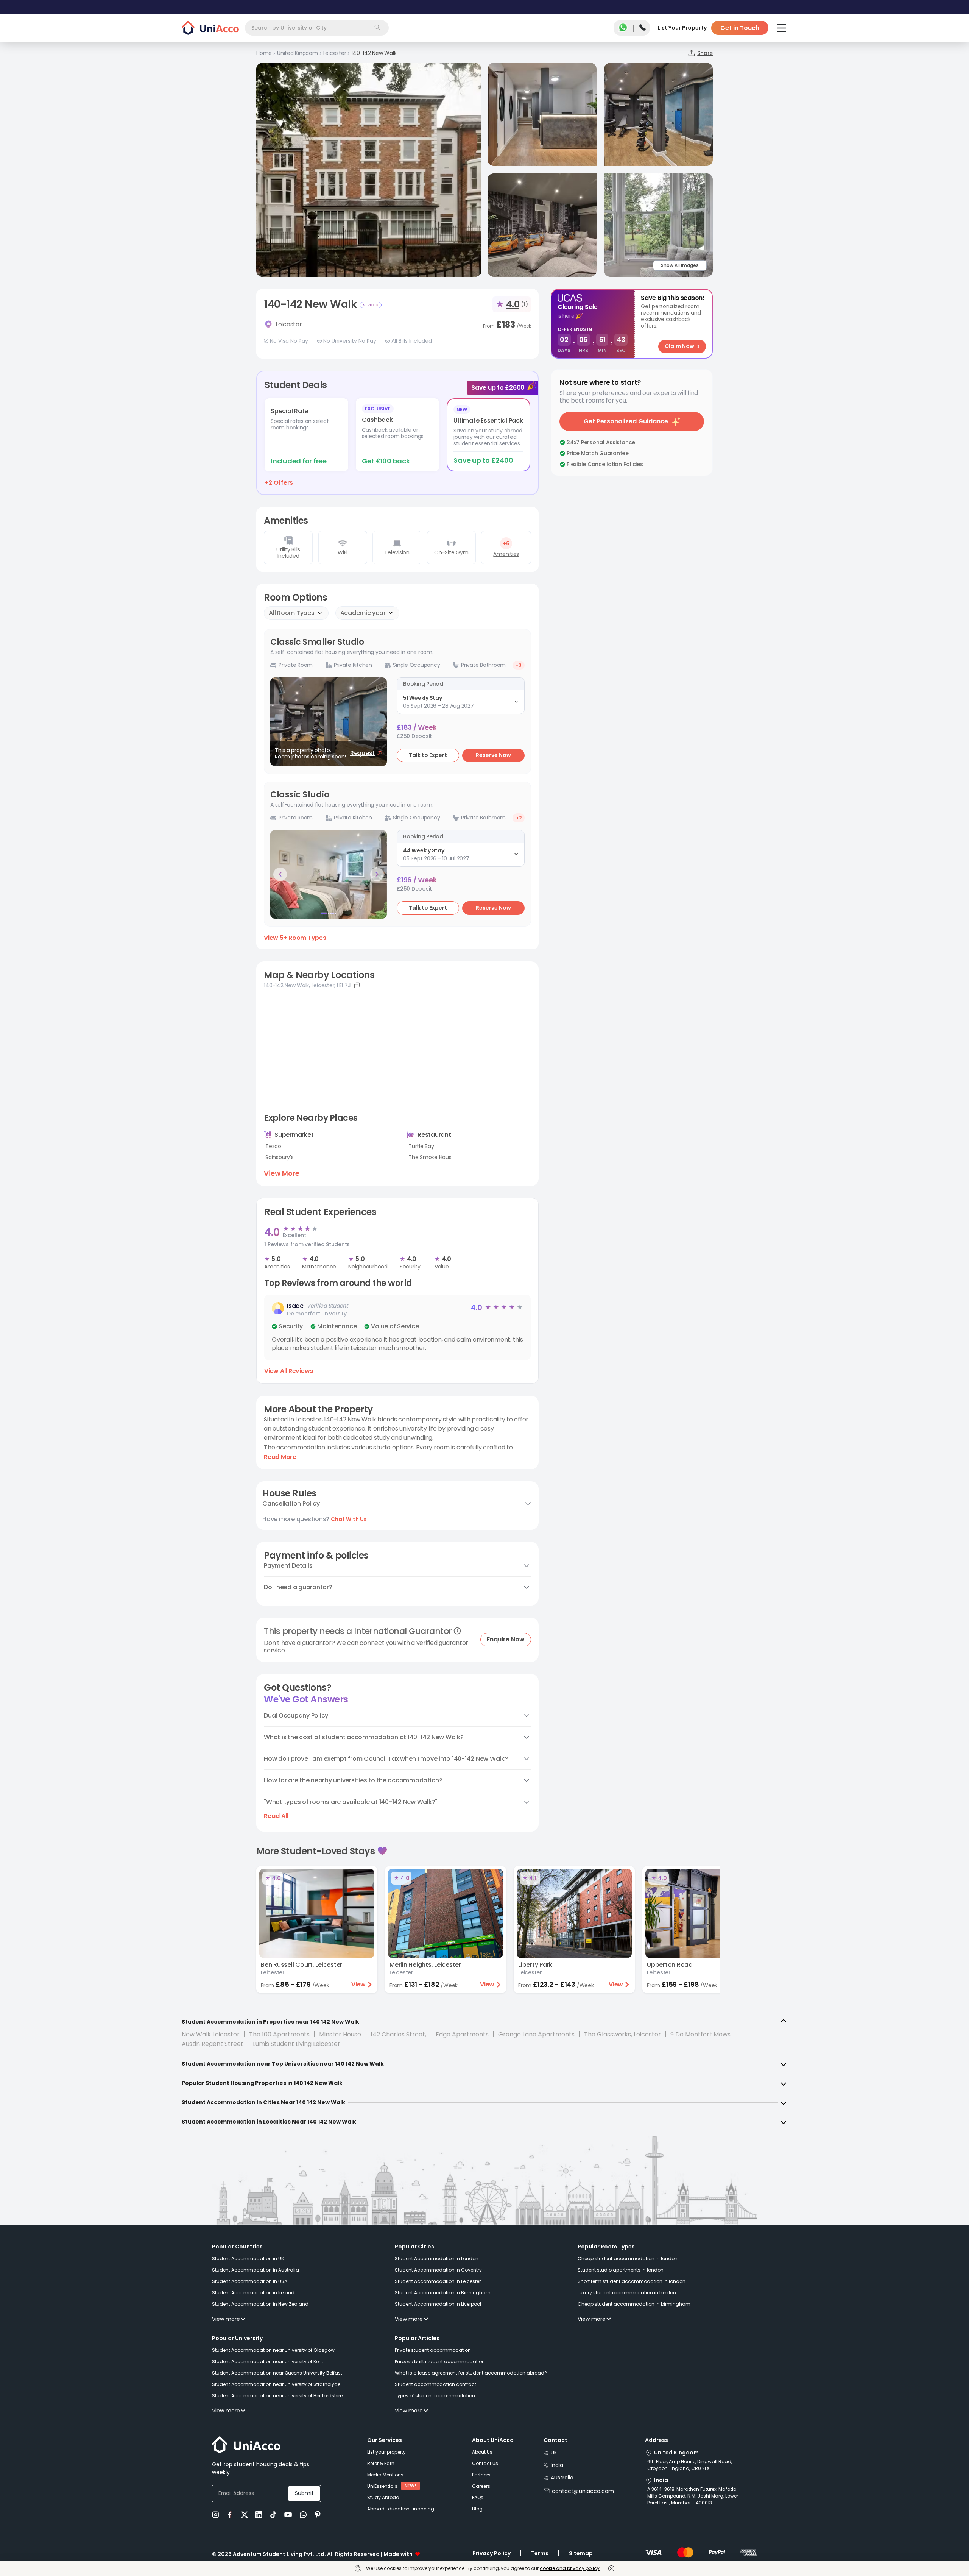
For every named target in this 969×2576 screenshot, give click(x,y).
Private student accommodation (433, 2350)
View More (282, 1173)
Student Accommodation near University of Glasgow (273, 2350)
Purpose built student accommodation (440, 2361)
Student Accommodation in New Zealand (260, 2304)
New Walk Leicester (211, 2034)
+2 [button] (519, 818)
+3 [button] (519, 665)
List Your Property (682, 28)
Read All (276, 1816)
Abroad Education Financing (401, 2509)
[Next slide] (377, 874)
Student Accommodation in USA (250, 2281)
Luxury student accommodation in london (627, 2293)
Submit (304, 2493)
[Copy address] (357, 985)
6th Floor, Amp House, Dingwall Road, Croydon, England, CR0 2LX (690, 2465)
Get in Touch (740, 28)
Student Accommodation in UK (248, 2258)
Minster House (340, 2034)
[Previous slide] (280, 874)
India (557, 2465)
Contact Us (485, 2463)
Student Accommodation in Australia (255, 2270)
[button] (397, 1327)
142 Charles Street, (398, 2034)
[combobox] (317, 28)
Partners (481, 2475)
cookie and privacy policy (570, 2568)
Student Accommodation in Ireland (253, 2293)
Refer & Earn (381, 2463)
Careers (481, 2486)
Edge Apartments (462, 2034)
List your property (386, 2452)
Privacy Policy (492, 2553)
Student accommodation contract (435, 2384)
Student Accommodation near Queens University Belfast (277, 2373)
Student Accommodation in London (437, 2258)
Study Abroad (383, 2497)
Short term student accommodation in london (632, 2281)
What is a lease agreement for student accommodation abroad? (471, 2373)
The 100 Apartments (279, 2034)
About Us (482, 2452)
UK (554, 2453)
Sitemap (581, 2553)
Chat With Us (349, 1519)
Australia (562, 2478)
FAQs (478, 2497)
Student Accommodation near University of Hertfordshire (277, 2396)
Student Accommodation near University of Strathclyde (276, 2384)
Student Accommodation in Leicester (438, 2281)
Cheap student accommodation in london (628, 2258)
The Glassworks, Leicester (622, 2034)
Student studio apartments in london (621, 2270)
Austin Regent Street (213, 2044)
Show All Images (680, 265)
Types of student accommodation (435, 2396)
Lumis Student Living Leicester (297, 2044)
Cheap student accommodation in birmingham (634, 2304)
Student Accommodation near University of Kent (268, 2361)
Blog (477, 2509)
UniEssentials (382, 2486)
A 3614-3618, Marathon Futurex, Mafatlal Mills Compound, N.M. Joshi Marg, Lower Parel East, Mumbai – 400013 (693, 2496)
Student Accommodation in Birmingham (443, 2293)
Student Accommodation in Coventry (438, 2270)
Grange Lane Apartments (536, 2034)
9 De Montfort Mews (700, 2034)
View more (226, 2319)
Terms (540, 2553)
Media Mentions (385, 2475)
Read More (280, 1457)
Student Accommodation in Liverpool (438, 2304)
